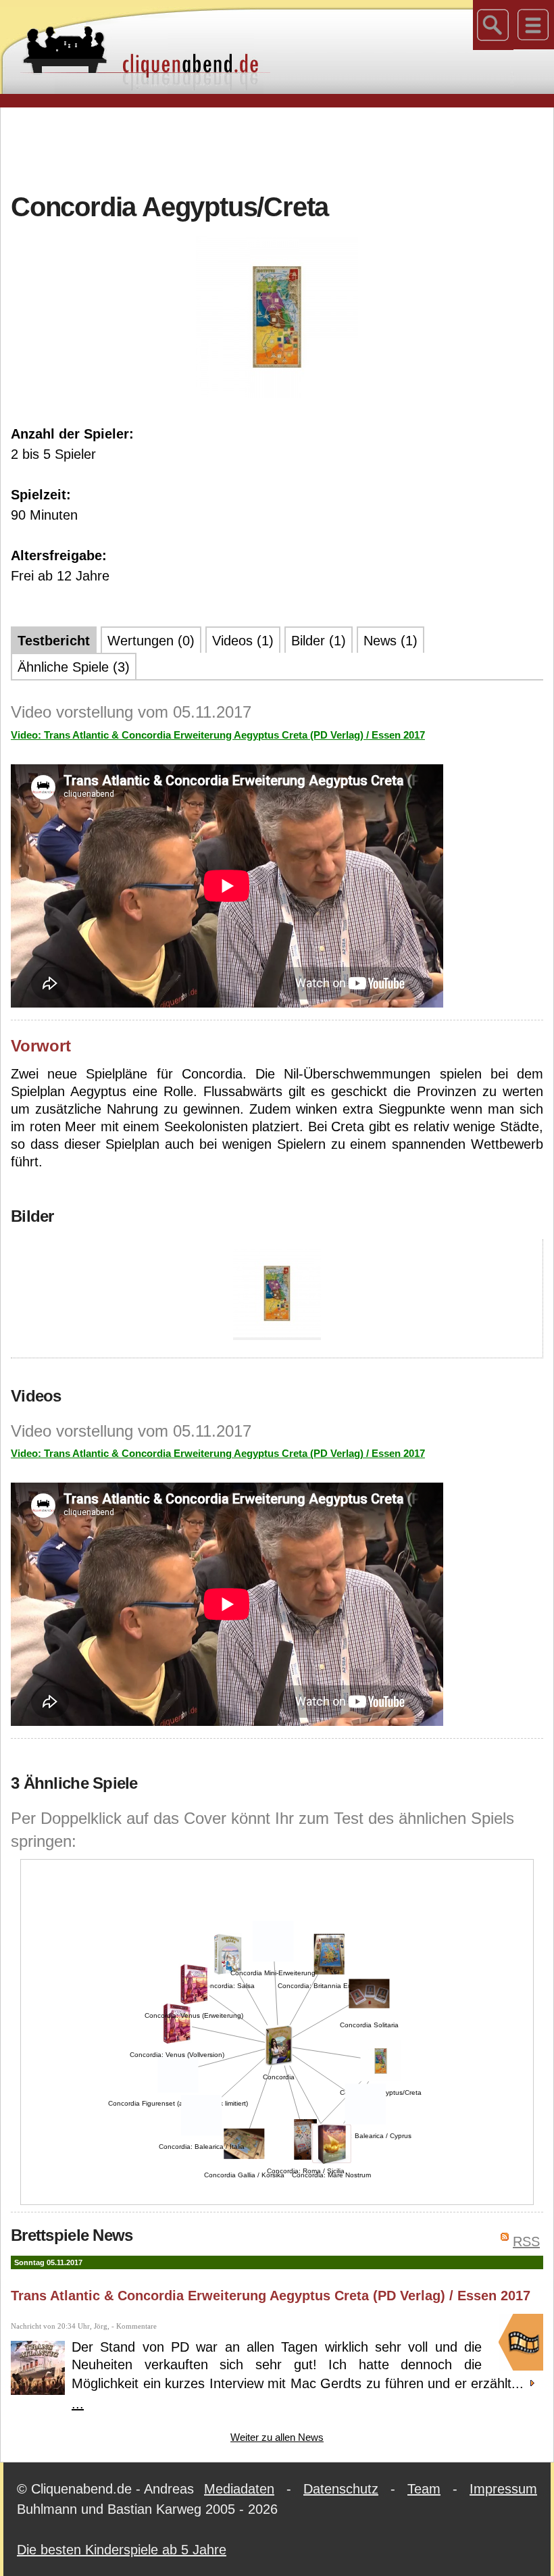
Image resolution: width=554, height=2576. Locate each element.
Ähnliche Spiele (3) (74, 667)
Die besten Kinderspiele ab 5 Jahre (122, 2550)
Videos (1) (243, 641)
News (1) (391, 641)
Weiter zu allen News (277, 2437)
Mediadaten (239, 2489)
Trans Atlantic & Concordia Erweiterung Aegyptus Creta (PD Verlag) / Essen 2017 (271, 2296)
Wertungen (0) (151, 641)
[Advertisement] (277, 148)
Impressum (503, 2489)
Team (424, 2489)
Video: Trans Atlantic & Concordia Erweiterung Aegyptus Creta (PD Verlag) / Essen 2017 (218, 735)
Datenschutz (341, 2489)
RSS (526, 2241)
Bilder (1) (319, 641)
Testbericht (54, 641)
